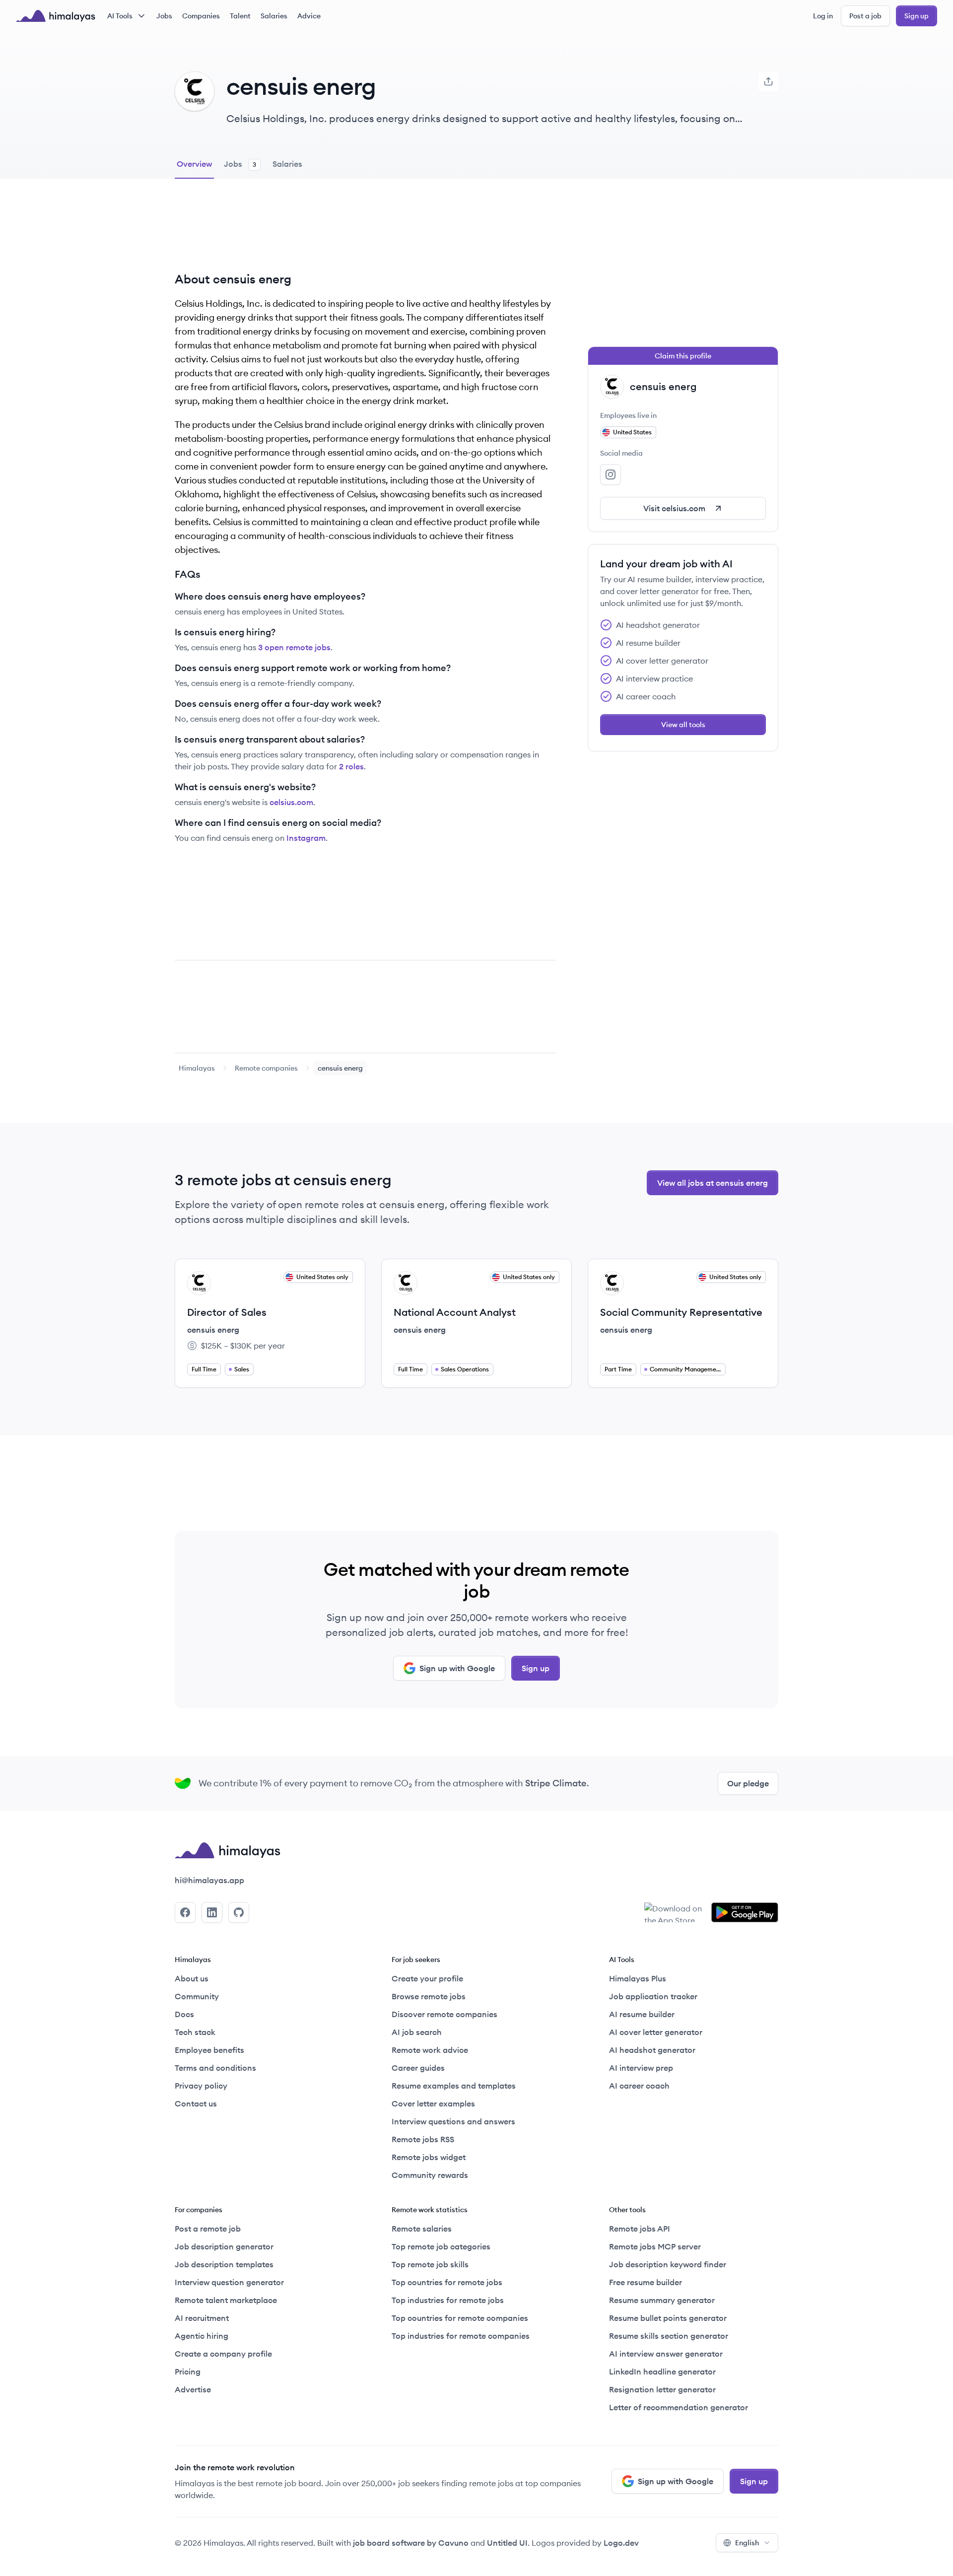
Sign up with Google (457, 1668)
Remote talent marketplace (226, 2300)
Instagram (306, 838)
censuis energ (213, 1330)
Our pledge (748, 1783)
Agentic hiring (202, 2336)
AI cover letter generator (656, 2032)
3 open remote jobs (294, 647)
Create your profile (427, 1978)
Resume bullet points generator (668, 2318)
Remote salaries (422, 2229)
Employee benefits (209, 2050)
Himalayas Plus (638, 1978)
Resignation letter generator (662, 2389)
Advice (309, 16)
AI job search (417, 2032)
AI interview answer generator (666, 2354)
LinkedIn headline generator (662, 2372)
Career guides (418, 2068)
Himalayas (197, 1068)
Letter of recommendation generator (679, 2407)
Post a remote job (208, 2229)
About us (192, 1978)
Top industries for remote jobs (448, 2300)
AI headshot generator (652, 2050)
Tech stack (195, 2032)
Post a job (865, 16)
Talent (240, 16)
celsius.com (291, 802)
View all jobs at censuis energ (713, 1183)
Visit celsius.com (674, 508)
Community (197, 1996)
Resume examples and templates (454, 2086)
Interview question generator (229, 2282)
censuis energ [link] (340, 1068)
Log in (823, 16)
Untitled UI (507, 2543)
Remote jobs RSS (423, 2139)
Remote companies (266, 1068)
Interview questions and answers (453, 2121)
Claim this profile (683, 356)
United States (632, 432)
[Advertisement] (365, 233)
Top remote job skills (430, 2264)
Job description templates (224, 2264)
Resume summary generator (662, 2300)
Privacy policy (201, 2086)
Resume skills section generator (669, 2336)
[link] (197, 1068)
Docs (184, 2014)
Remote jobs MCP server (655, 2246)
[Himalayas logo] (56, 16)
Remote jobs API (640, 2229)
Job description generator (224, 2246)
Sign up (917, 16)
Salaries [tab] (287, 164)
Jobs (164, 16)
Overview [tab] (194, 164)
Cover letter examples (433, 2103)
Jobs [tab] (240, 164)
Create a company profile (223, 2354)
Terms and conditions (215, 2068)
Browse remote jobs (429, 1996)
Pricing (188, 2372)
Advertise (193, 2389)
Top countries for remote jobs (447, 2282)
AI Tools (120, 16)
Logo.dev (621, 2543)
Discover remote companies (444, 2014)
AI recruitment (202, 2318)
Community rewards (430, 2175)
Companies (201, 16)
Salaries (274, 16)
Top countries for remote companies (460, 2318)
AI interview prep (641, 2068)
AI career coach (639, 2086)
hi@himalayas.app (209, 1880)
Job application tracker (653, 1996)
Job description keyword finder (668, 2264)
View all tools (683, 725)
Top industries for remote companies (461, 2336)
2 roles (351, 766)
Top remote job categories (441, 2246)
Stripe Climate (556, 1783)
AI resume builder (642, 2014)
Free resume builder (646, 2282)
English (747, 2543)
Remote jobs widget (429, 2157)
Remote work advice (430, 2050)
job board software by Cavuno (411, 2543)
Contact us (196, 2103)
